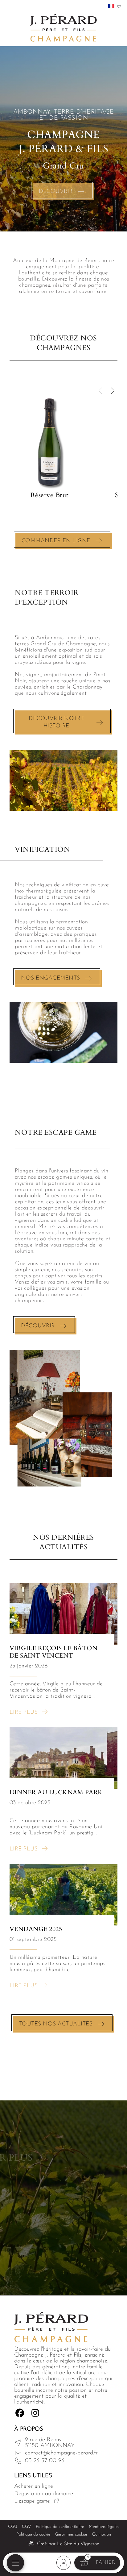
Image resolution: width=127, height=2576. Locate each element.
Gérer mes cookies (71, 2534)
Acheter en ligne (34, 2486)
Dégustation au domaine (44, 2494)
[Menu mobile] (15, 2563)
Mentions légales (104, 2527)
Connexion (102, 2534)
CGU (13, 2527)
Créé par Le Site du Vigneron (68, 2544)
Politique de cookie (33, 2534)
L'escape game (32, 2501)
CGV (27, 2527)
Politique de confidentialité (60, 2527)
